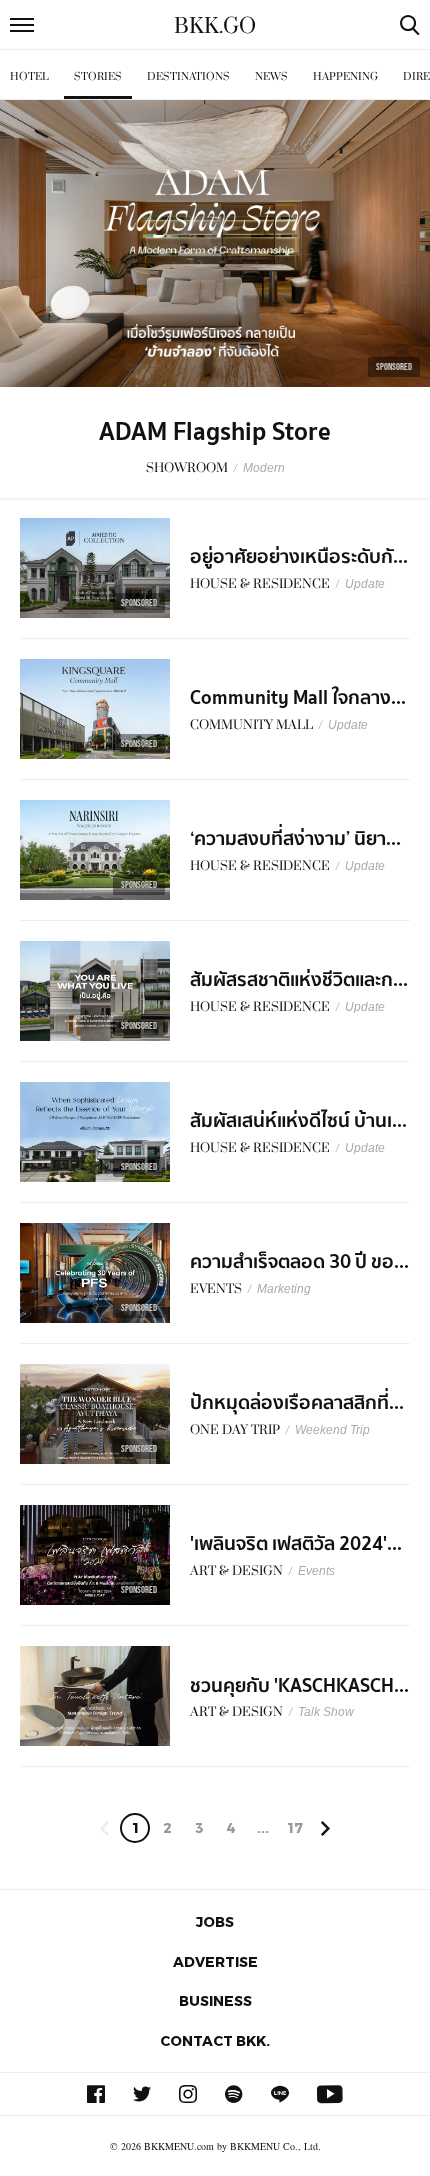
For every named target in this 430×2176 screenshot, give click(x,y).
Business (215, 2000)
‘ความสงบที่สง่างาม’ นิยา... (295, 839)
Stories (98, 76)
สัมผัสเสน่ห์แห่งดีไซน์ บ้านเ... (298, 1121)
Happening (345, 76)
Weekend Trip (332, 1430)
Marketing (284, 1289)
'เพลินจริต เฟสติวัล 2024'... (296, 1544)
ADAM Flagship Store (215, 432)
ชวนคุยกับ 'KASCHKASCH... (299, 1686)
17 (295, 1827)
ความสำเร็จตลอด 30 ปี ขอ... (299, 1262)
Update (365, 584)
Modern (264, 468)
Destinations (188, 76)
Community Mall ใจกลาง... (298, 698)
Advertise (215, 1961)
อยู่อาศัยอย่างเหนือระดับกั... (299, 557)
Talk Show (326, 1712)
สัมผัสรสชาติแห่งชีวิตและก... (299, 980)
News (271, 76)
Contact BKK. (215, 2040)
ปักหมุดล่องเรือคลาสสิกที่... (297, 1403)
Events (316, 1571)
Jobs (215, 1921)
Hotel (29, 76)
